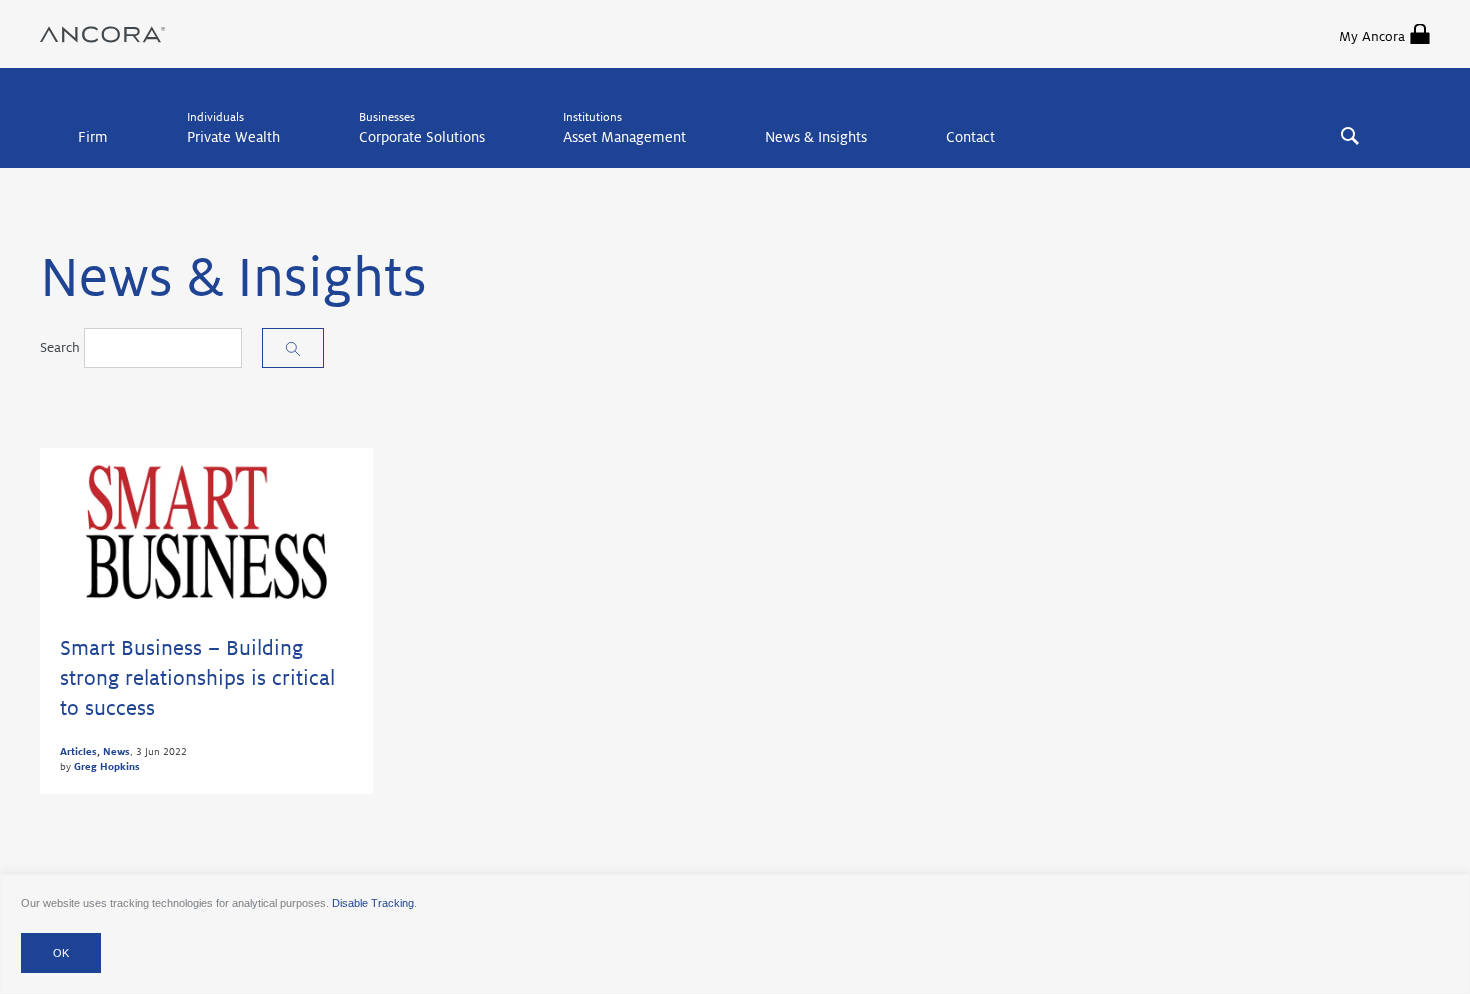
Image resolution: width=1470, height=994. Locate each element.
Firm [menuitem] (93, 137)
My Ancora (1372, 36)
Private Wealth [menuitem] (233, 137)
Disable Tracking (373, 903)
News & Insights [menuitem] (816, 137)
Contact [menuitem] (970, 137)
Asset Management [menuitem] (624, 137)
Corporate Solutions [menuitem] (422, 137)
